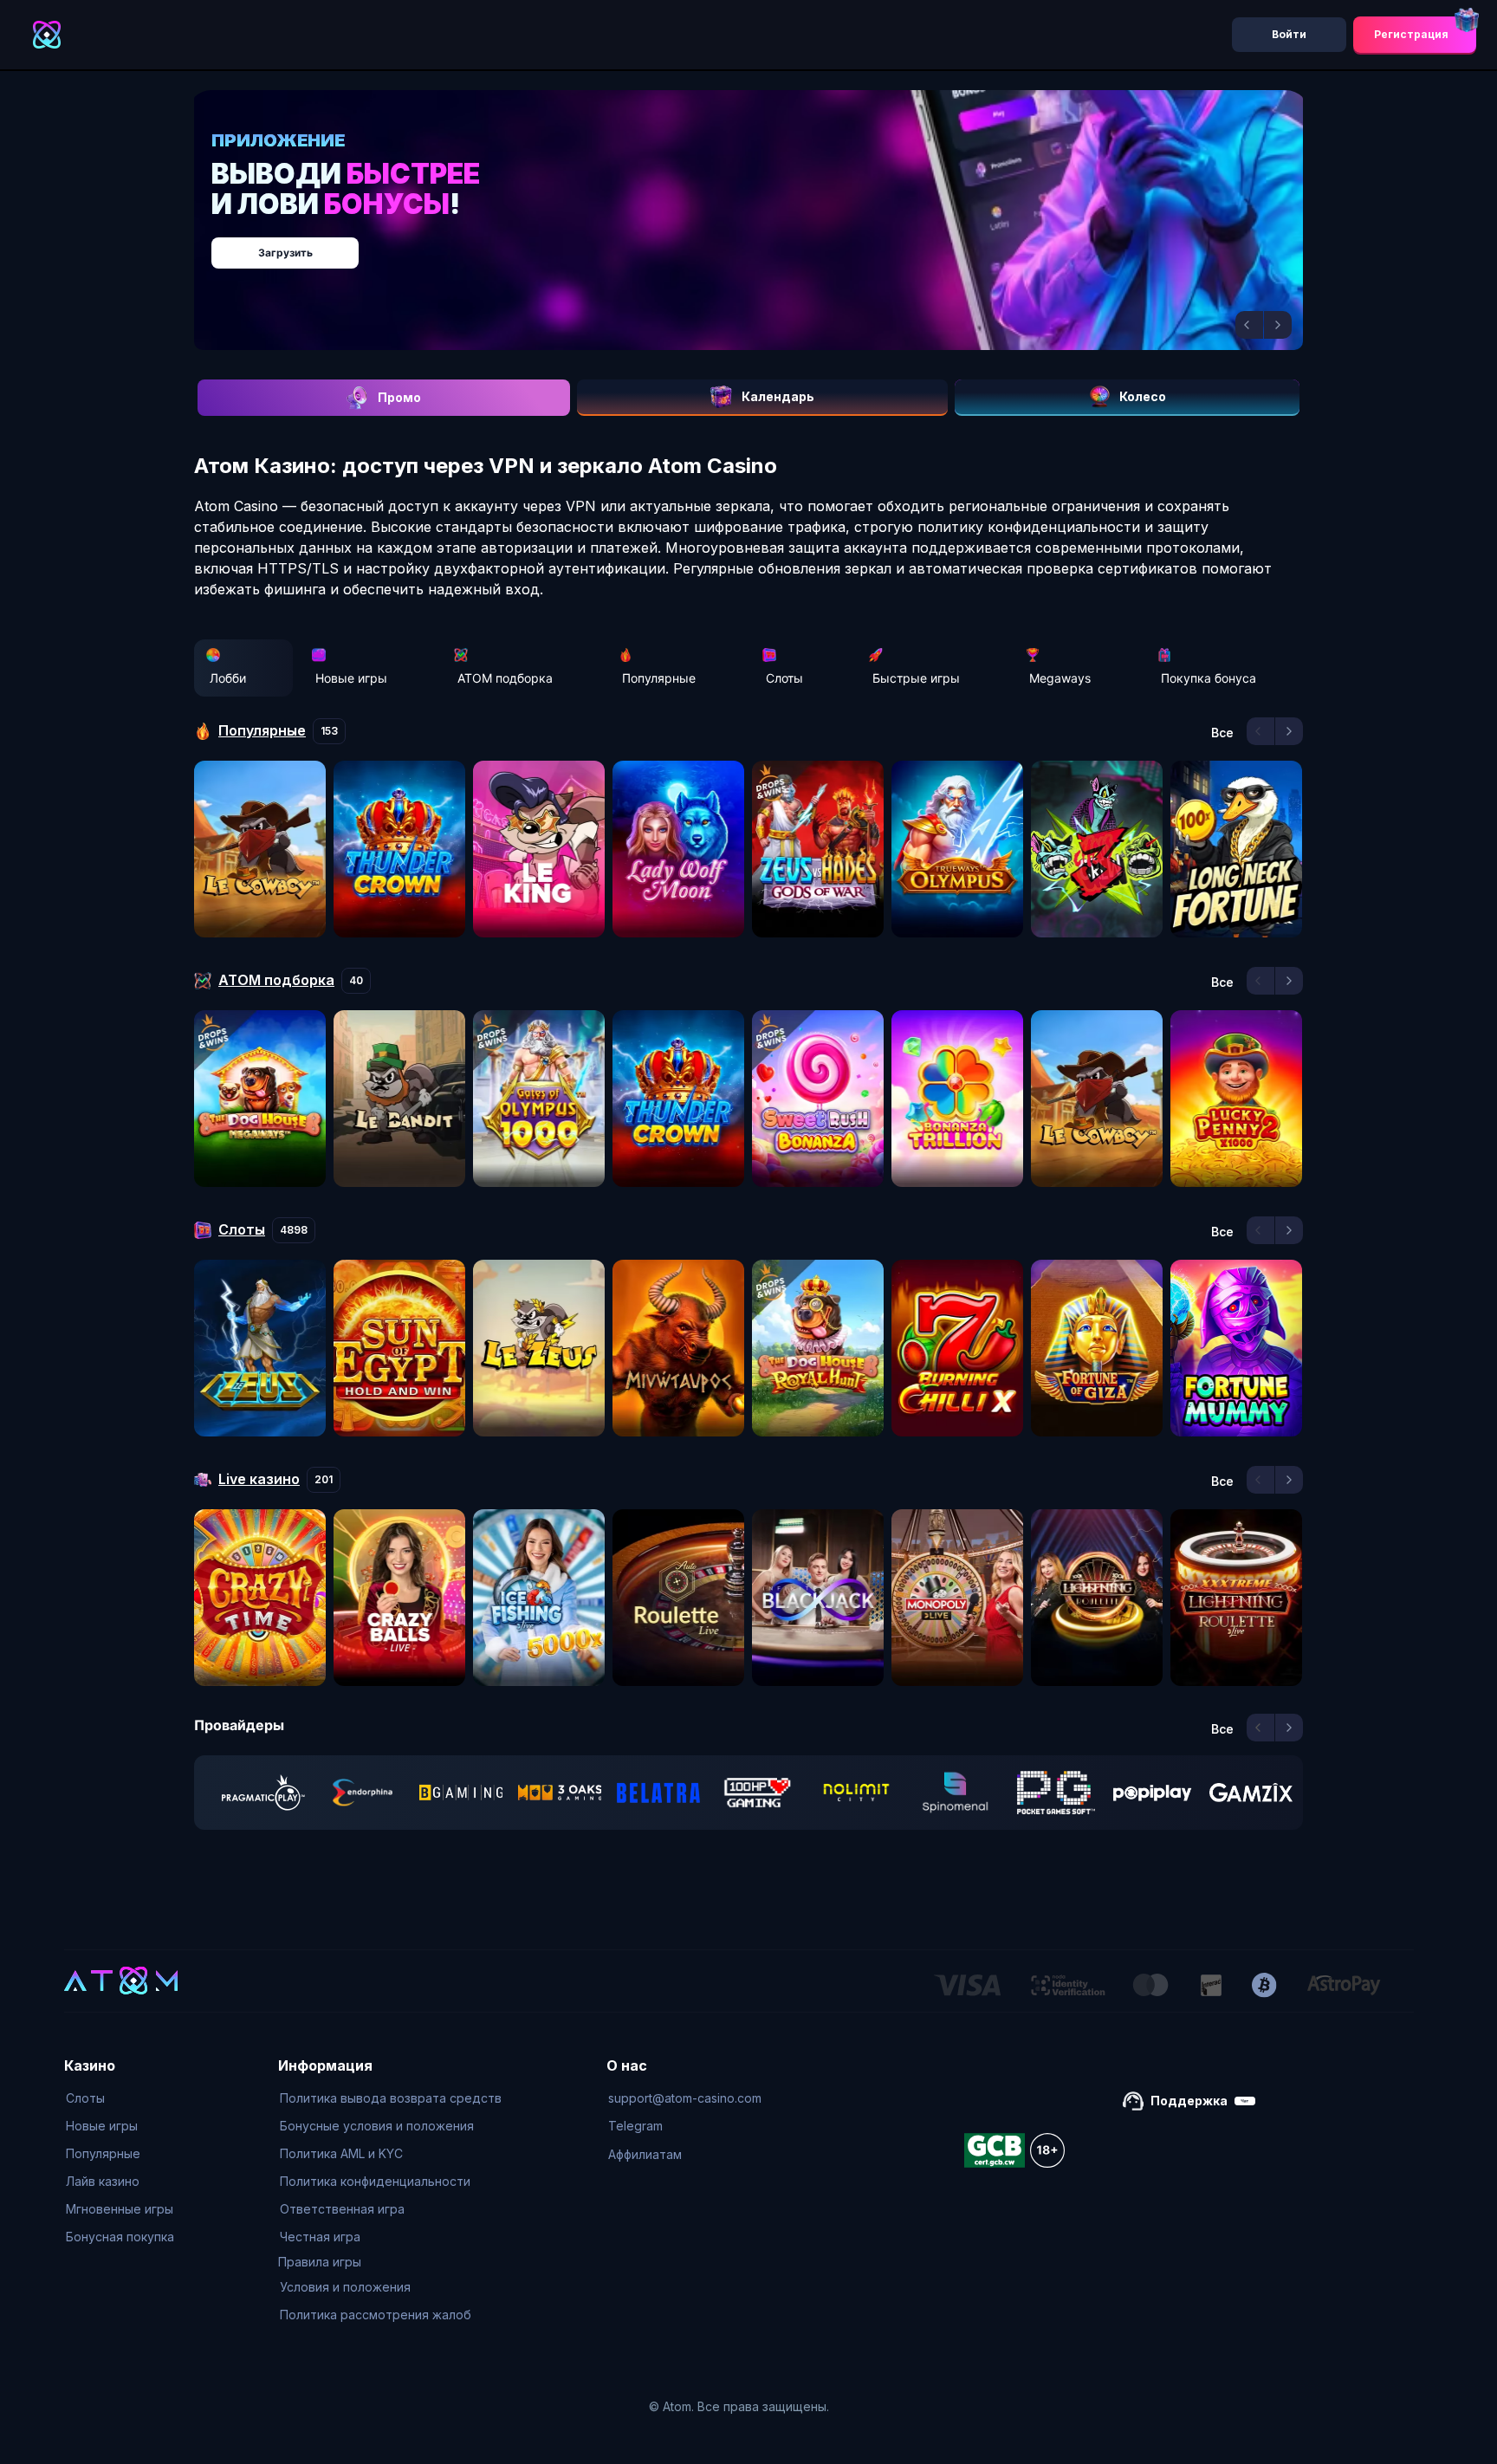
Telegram (635, 2126)
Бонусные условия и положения (377, 2126)
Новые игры (351, 678)
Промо (399, 397)
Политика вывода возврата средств (391, 2098)
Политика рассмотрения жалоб (376, 2315)
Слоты (784, 678)
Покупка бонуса (1209, 678)
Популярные (659, 678)
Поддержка (1189, 2101)
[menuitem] (120, 2098)
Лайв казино (103, 2181)
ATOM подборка (505, 678)
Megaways (1060, 678)
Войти (1289, 34)
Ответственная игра (342, 2209)
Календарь (778, 396)
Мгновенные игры (120, 2209)
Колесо (1143, 396)
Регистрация (1411, 34)
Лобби (228, 678)
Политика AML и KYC (341, 2153)
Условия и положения (345, 2287)
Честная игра (320, 2237)
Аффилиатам (645, 2154)
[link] (263, 1793)
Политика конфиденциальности (375, 2181)
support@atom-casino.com (685, 2098)
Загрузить (766, 244)
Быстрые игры (916, 678)
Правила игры (320, 2262)
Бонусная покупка (120, 2237)
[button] (1249, 325)
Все (1222, 733)
